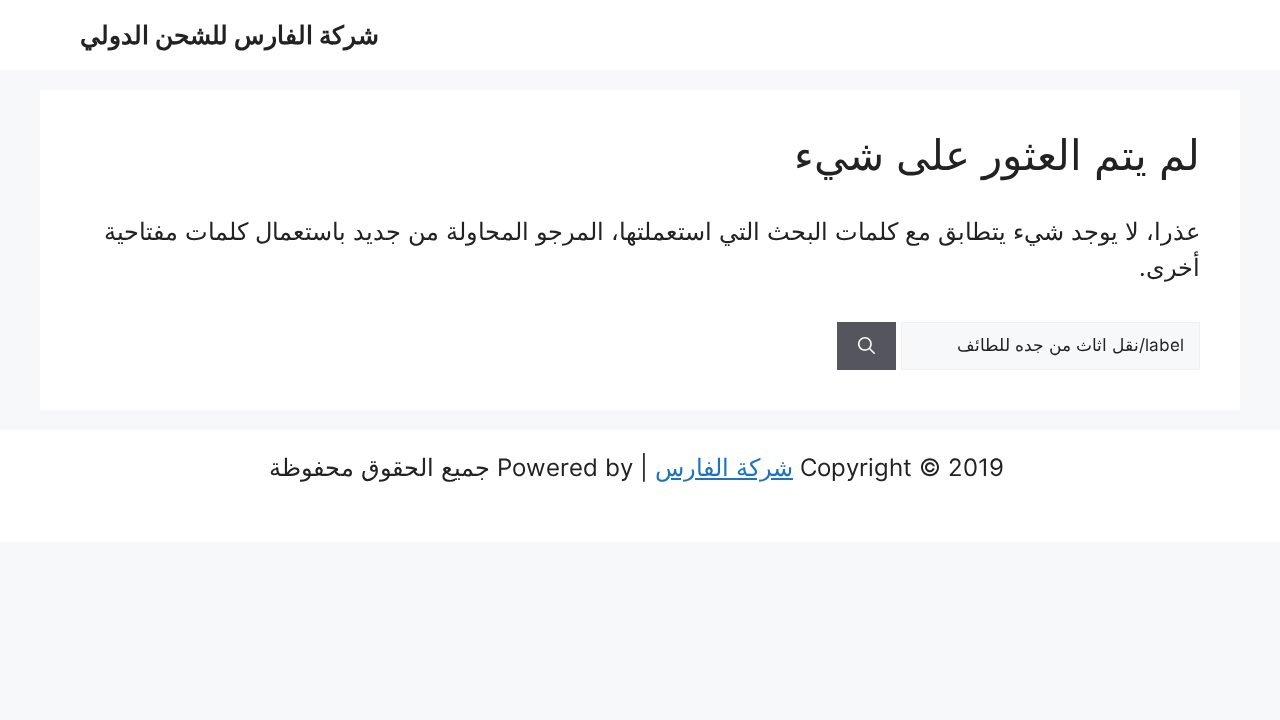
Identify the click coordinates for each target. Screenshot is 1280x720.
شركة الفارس (724, 467)
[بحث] (866, 346)
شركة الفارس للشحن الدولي (229, 35)
